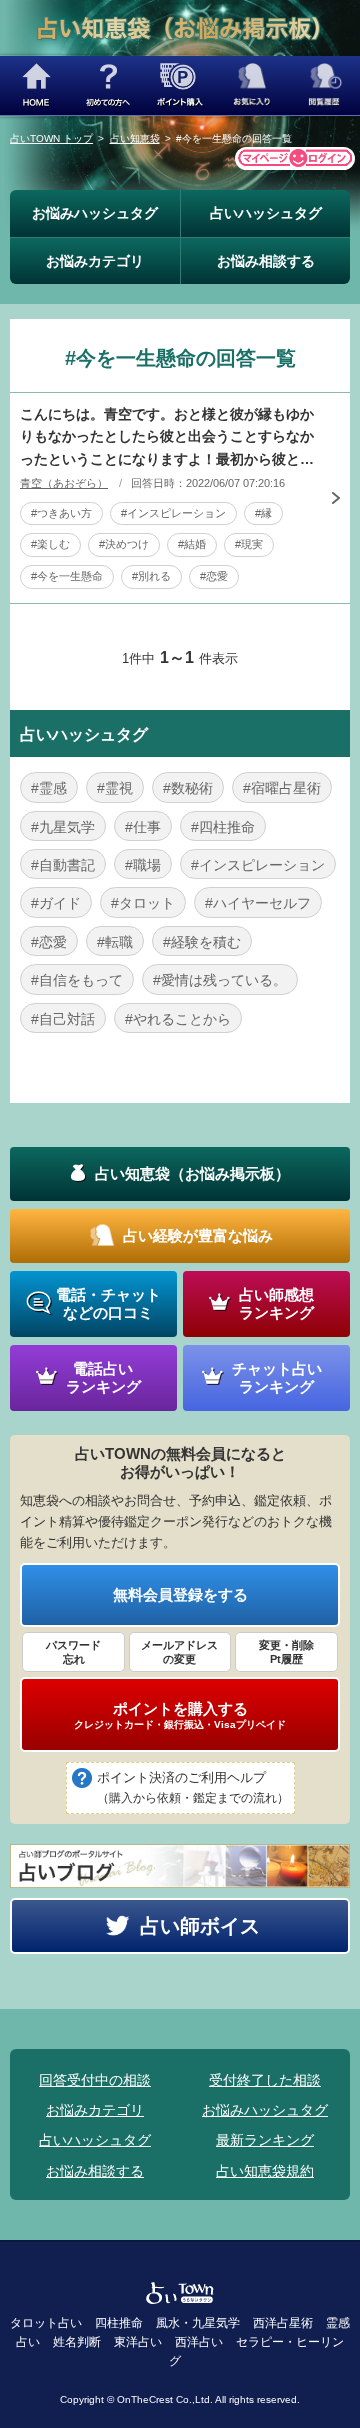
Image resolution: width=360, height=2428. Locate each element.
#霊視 (115, 788)
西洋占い (199, 2342)
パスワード (73, 1652)
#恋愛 (214, 576)
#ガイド (56, 903)
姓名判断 (77, 2342)
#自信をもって (77, 980)
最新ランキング (265, 2140)
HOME (36, 85)
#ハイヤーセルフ (258, 903)
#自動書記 (63, 865)
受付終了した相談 (265, 2080)
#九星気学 (63, 827)
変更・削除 (286, 1652)
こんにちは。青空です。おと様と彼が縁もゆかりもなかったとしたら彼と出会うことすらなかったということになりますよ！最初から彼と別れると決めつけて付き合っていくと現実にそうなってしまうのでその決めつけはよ (167, 438)
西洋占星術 (283, 2323)
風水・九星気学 (198, 2323)
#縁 (263, 513)
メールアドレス (179, 1652)
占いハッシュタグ (266, 213)
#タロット (143, 903)
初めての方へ (108, 85)
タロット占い (46, 2323)
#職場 (143, 865)
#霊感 (49, 788)
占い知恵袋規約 (265, 2171)
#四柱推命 (223, 827)
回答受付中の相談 (95, 2080)
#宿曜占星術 (282, 788)
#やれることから (178, 1019)
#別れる (151, 576)
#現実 (249, 544)
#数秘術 (188, 788)
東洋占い (138, 2342)
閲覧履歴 (324, 85)
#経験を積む (202, 942)
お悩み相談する (266, 261)
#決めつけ (124, 544)
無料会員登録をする (180, 1594)
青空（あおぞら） (64, 483)
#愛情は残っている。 (220, 980)
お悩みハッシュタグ (95, 213)
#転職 (115, 942)
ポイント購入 (180, 85)
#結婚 (192, 544)
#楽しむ (50, 544)
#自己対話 (63, 1019)
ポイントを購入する (180, 1715)
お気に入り (252, 85)
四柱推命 (119, 2323)
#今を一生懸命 (67, 576)
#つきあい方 (61, 513)
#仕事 (143, 827)
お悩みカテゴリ (95, 261)
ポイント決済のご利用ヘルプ (193, 1787)
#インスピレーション (173, 513)
